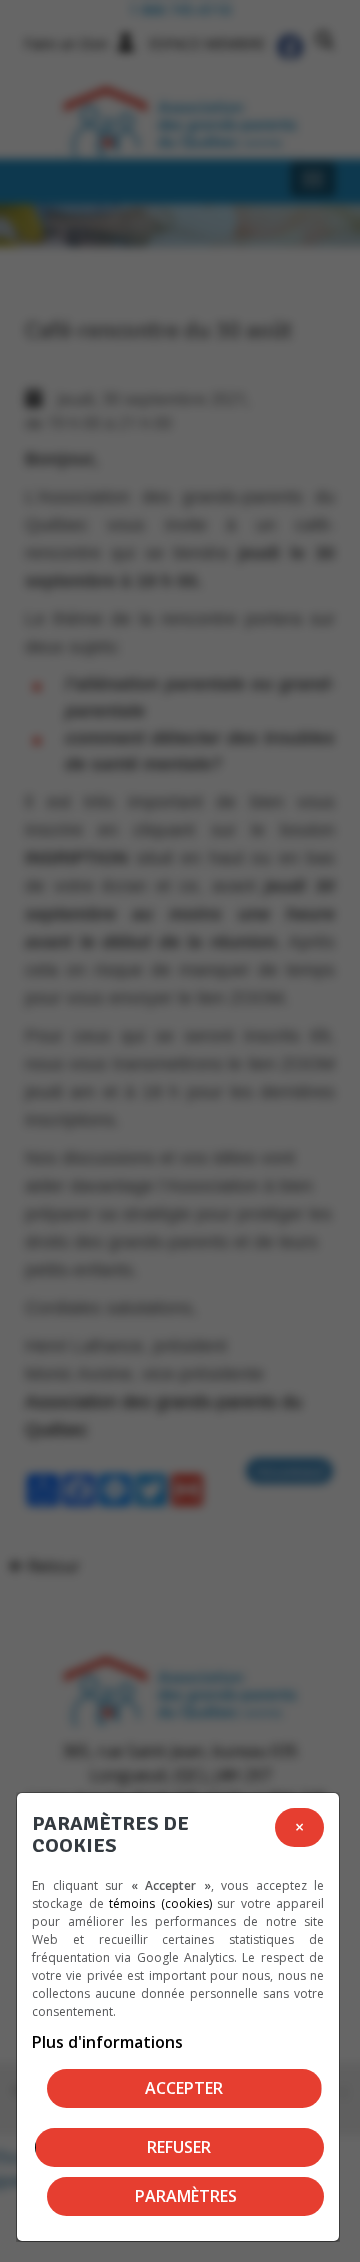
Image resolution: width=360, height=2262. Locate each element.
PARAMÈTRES (186, 2196)
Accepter (184, 2088)
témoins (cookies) (160, 1903)
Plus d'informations (107, 2042)
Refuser (179, 2147)
